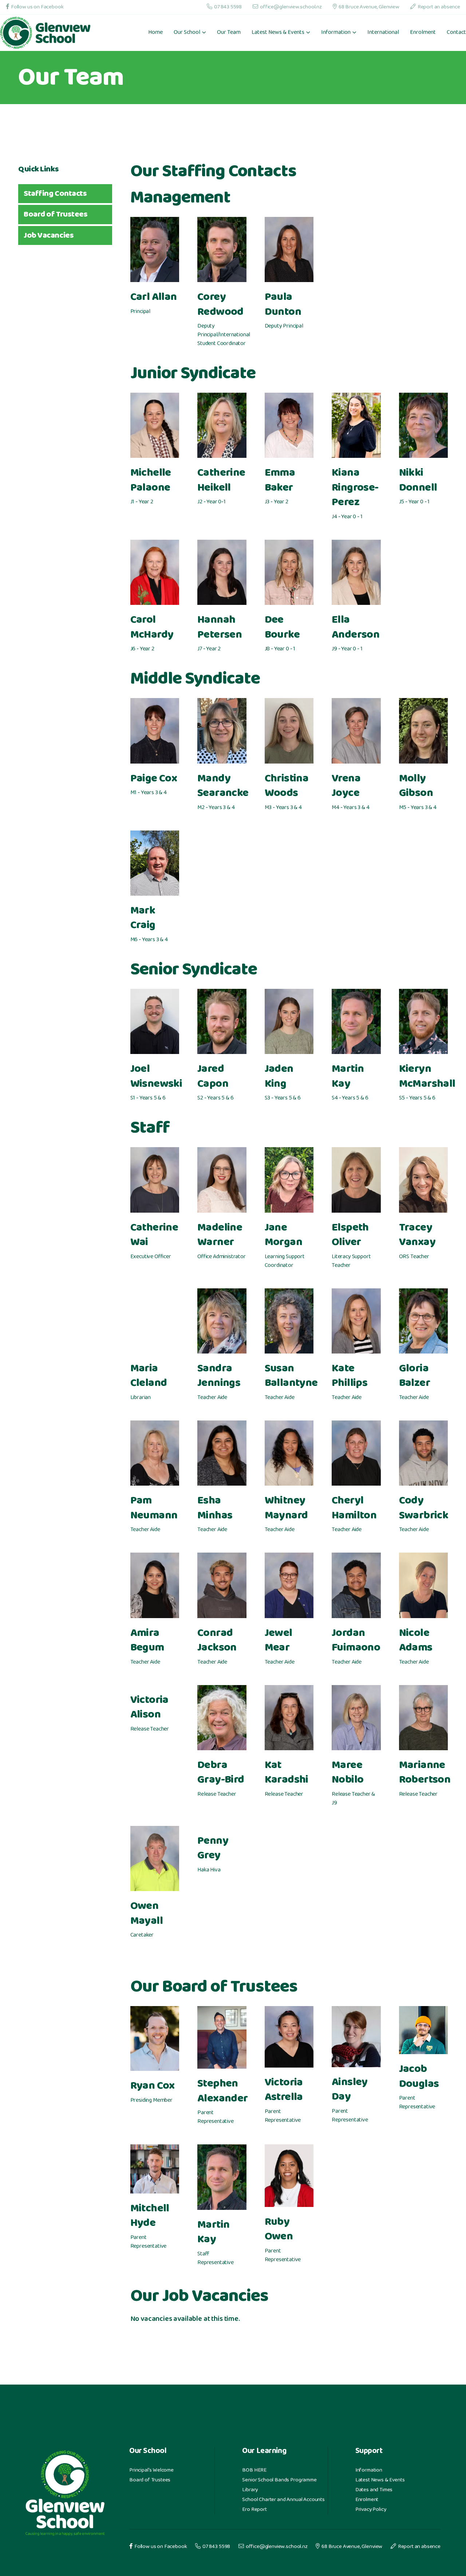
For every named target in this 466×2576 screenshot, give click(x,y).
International (383, 33)
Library (250, 2490)
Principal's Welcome (151, 2470)
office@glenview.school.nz (291, 7)
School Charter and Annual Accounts (283, 2500)
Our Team (229, 33)
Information (369, 2470)
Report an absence (439, 7)
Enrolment (423, 33)
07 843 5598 (228, 7)
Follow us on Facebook (37, 7)
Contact (456, 33)
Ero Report (254, 2510)
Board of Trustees (150, 2480)
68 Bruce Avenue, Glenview (369, 7)
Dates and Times (374, 2490)
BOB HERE (254, 2470)
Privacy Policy (371, 2510)
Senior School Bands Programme (279, 2480)
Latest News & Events (380, 2480)
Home (155, 33)
